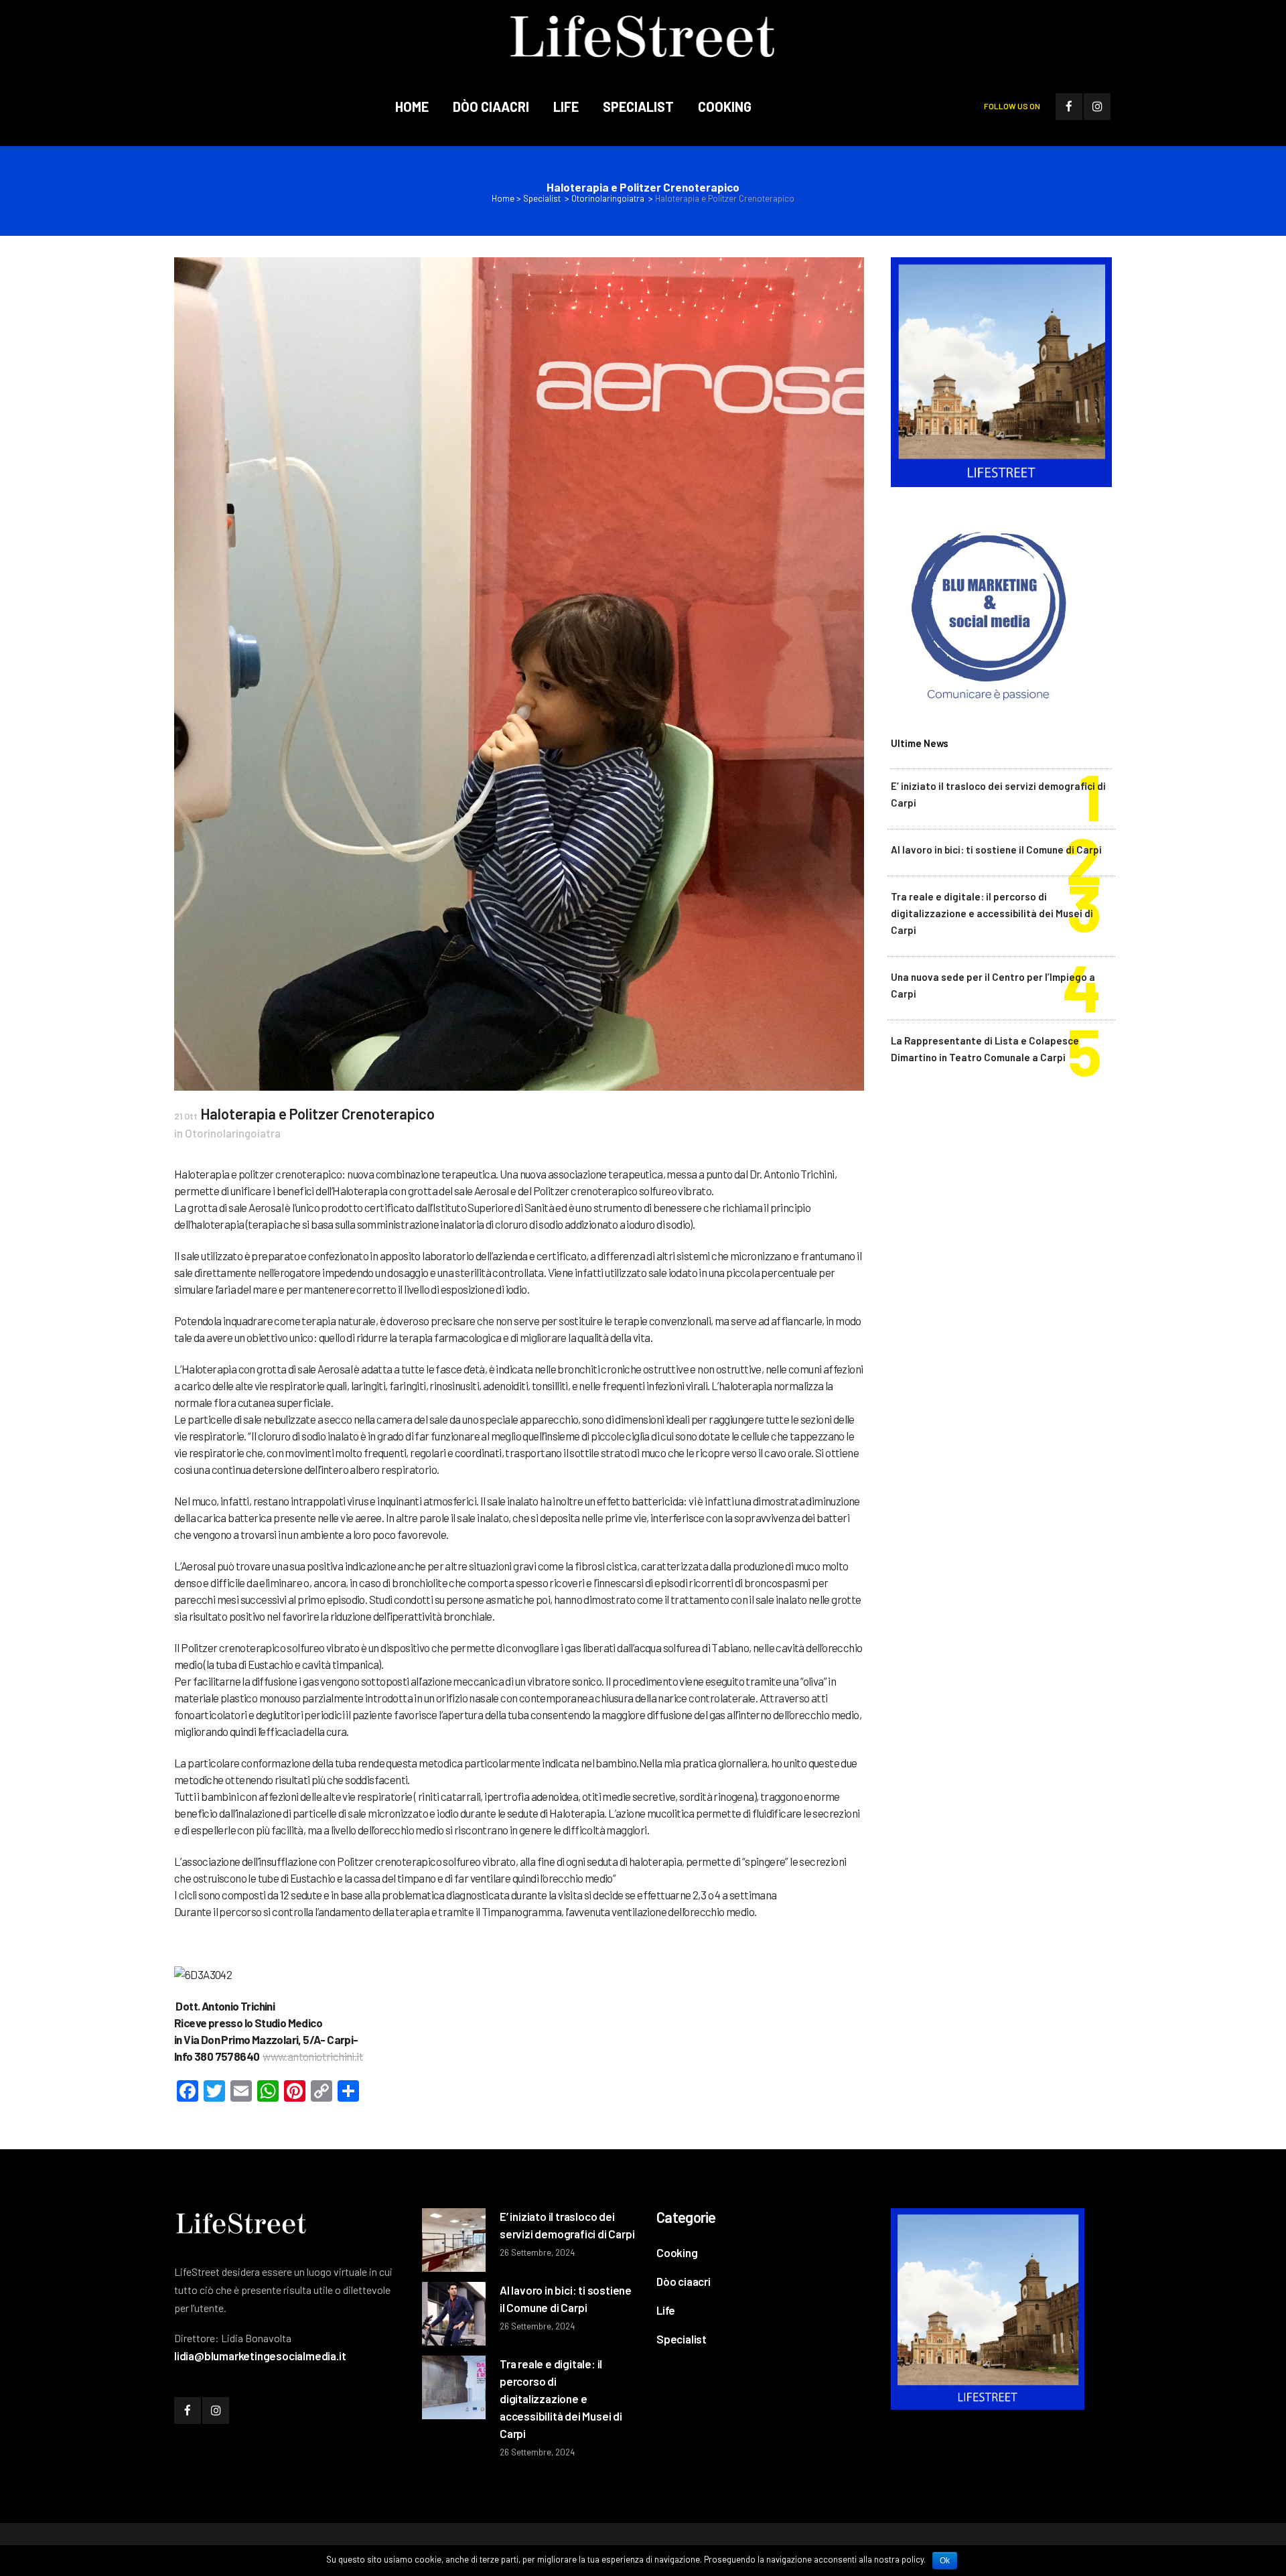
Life (666, 2310)
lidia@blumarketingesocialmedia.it (260, 2356)
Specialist (542, 198)
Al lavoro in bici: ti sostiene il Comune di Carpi (996, 850)
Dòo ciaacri (684, 2281)
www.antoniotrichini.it (313, 2056)
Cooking (677, 2252)
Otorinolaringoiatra (608, 198)
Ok (945, 2561)
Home (503, 198)
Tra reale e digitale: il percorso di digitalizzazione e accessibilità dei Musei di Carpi (992, 913)
